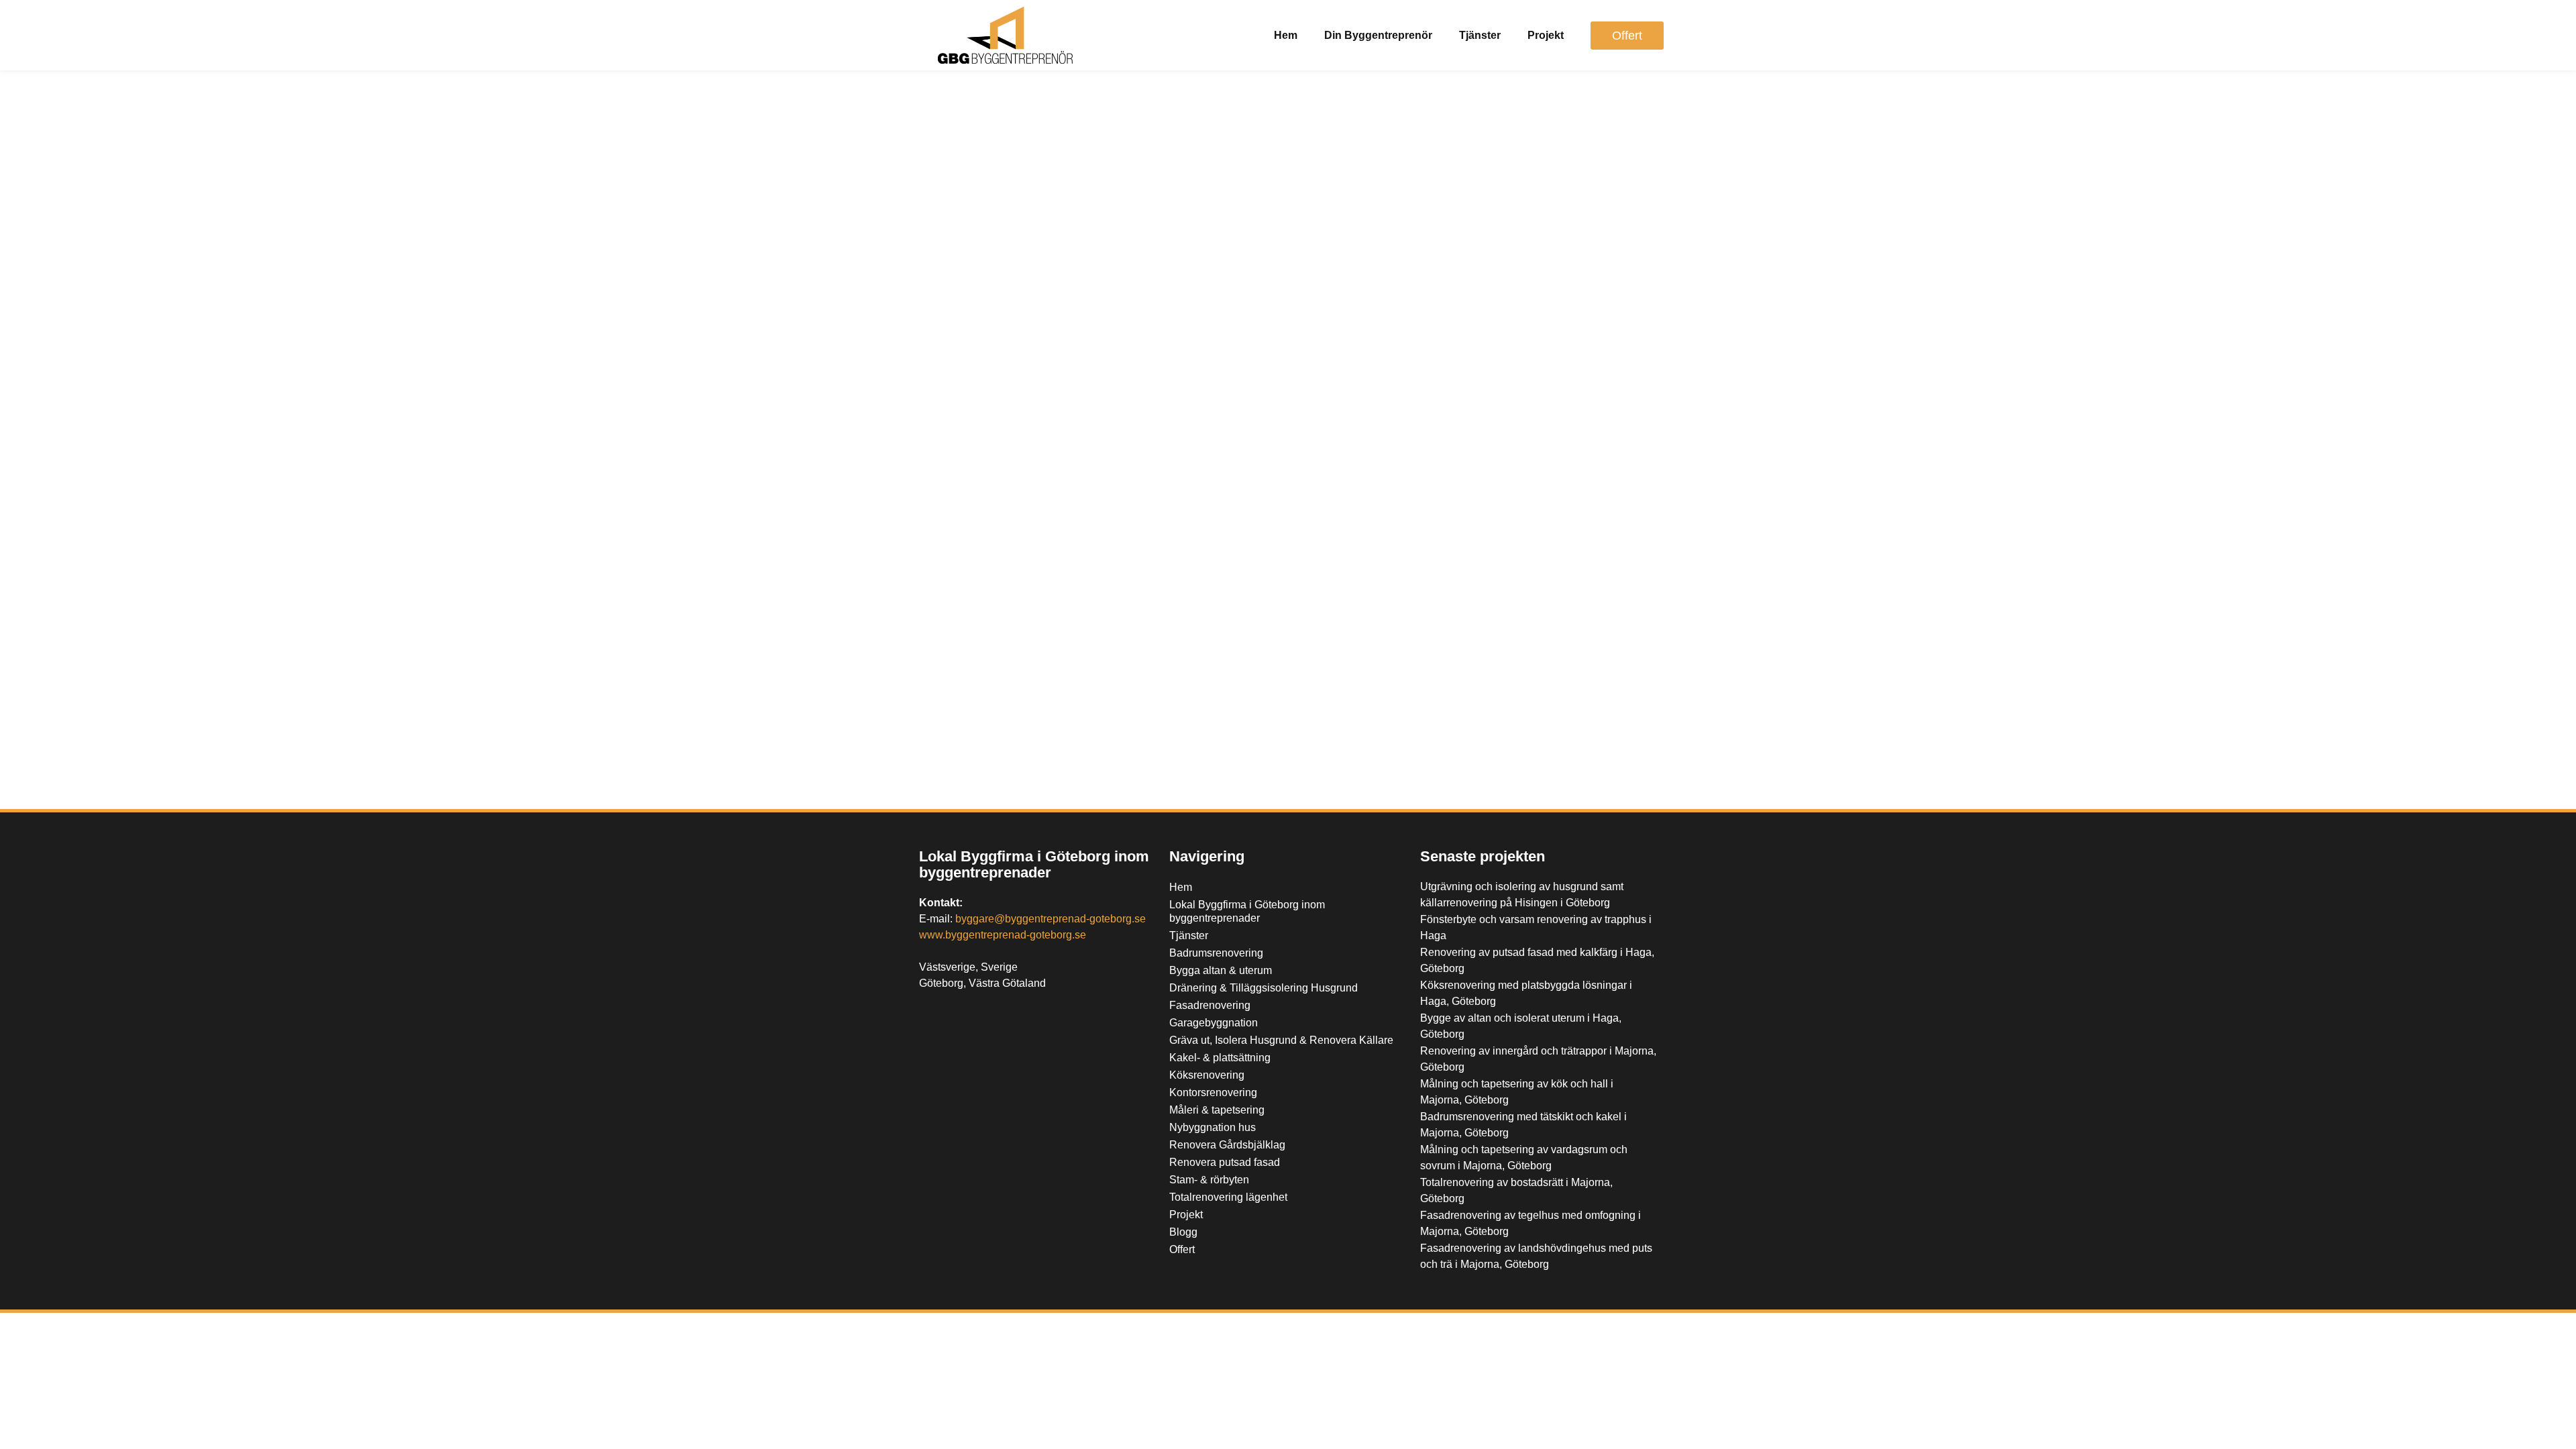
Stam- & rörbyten (1209, 1180)
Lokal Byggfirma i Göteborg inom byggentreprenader (1034, 864)
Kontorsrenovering (1213, 1092)
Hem (1286, 35)
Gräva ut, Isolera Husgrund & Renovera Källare (1281, 1040)
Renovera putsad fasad (1225, 1162)
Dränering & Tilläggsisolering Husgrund (1264, 988)
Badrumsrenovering (1216, 953)
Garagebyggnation (1214, 1023)
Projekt (1546, 35)
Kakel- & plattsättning (1220, 1058)
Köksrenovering (1207, 1075)
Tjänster (1480, 35)
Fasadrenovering (1210, 1005)
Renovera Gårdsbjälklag (1227, 1145)
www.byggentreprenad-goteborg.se (1003, 935)
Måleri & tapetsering (1217, 1110)
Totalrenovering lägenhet (1228, 1197)
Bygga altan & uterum (1221, 970)
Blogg (1183, 1232)
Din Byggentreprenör (1378, 35)
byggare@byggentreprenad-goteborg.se (1051, 919)
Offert (1182, 1249)
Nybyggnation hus (1213, 1127)
